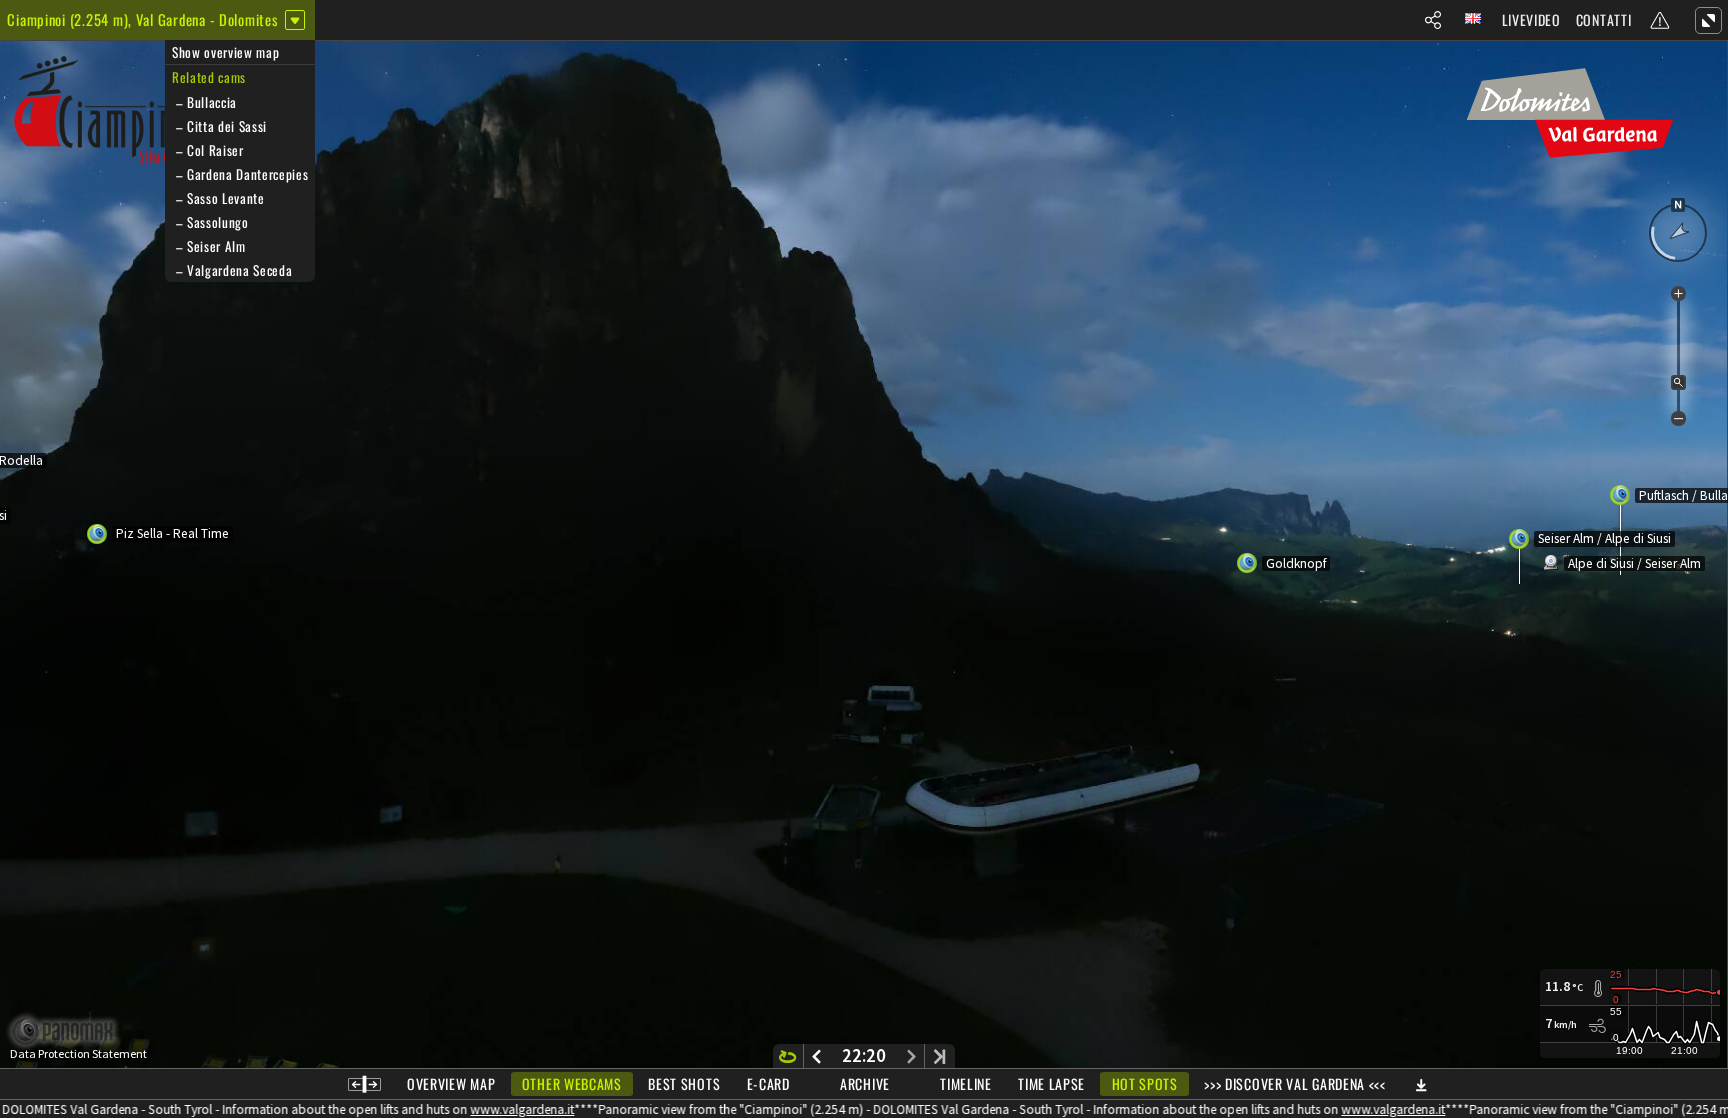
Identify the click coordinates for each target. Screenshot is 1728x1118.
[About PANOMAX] (73, 1031)
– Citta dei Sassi (219, 126)
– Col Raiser (208, 150)
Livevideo (1531, 19)
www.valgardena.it (497, 1109)
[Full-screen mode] (1708, 20)
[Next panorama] (911, 1056)
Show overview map (225, 52)
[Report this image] (1660, 20)
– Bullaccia (204, 102)
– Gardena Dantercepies (240, 174)
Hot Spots (1145, 1083)
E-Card (768, 1083)
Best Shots (684, 1083)
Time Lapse (1051, 1083)
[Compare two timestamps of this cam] (364, 1084)
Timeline (966, 1083)
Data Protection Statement (78, 1054)
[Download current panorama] (1421, 1084)
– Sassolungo (210, 222)
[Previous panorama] (816, 1056)
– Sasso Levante (218, 198)
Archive (865, 1083)
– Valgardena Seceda (232, 270)
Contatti (1604, 19)
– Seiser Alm (209, 246)
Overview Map (451, 1083)
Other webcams (572, 1083)
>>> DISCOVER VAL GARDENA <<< (1295, 1083)
